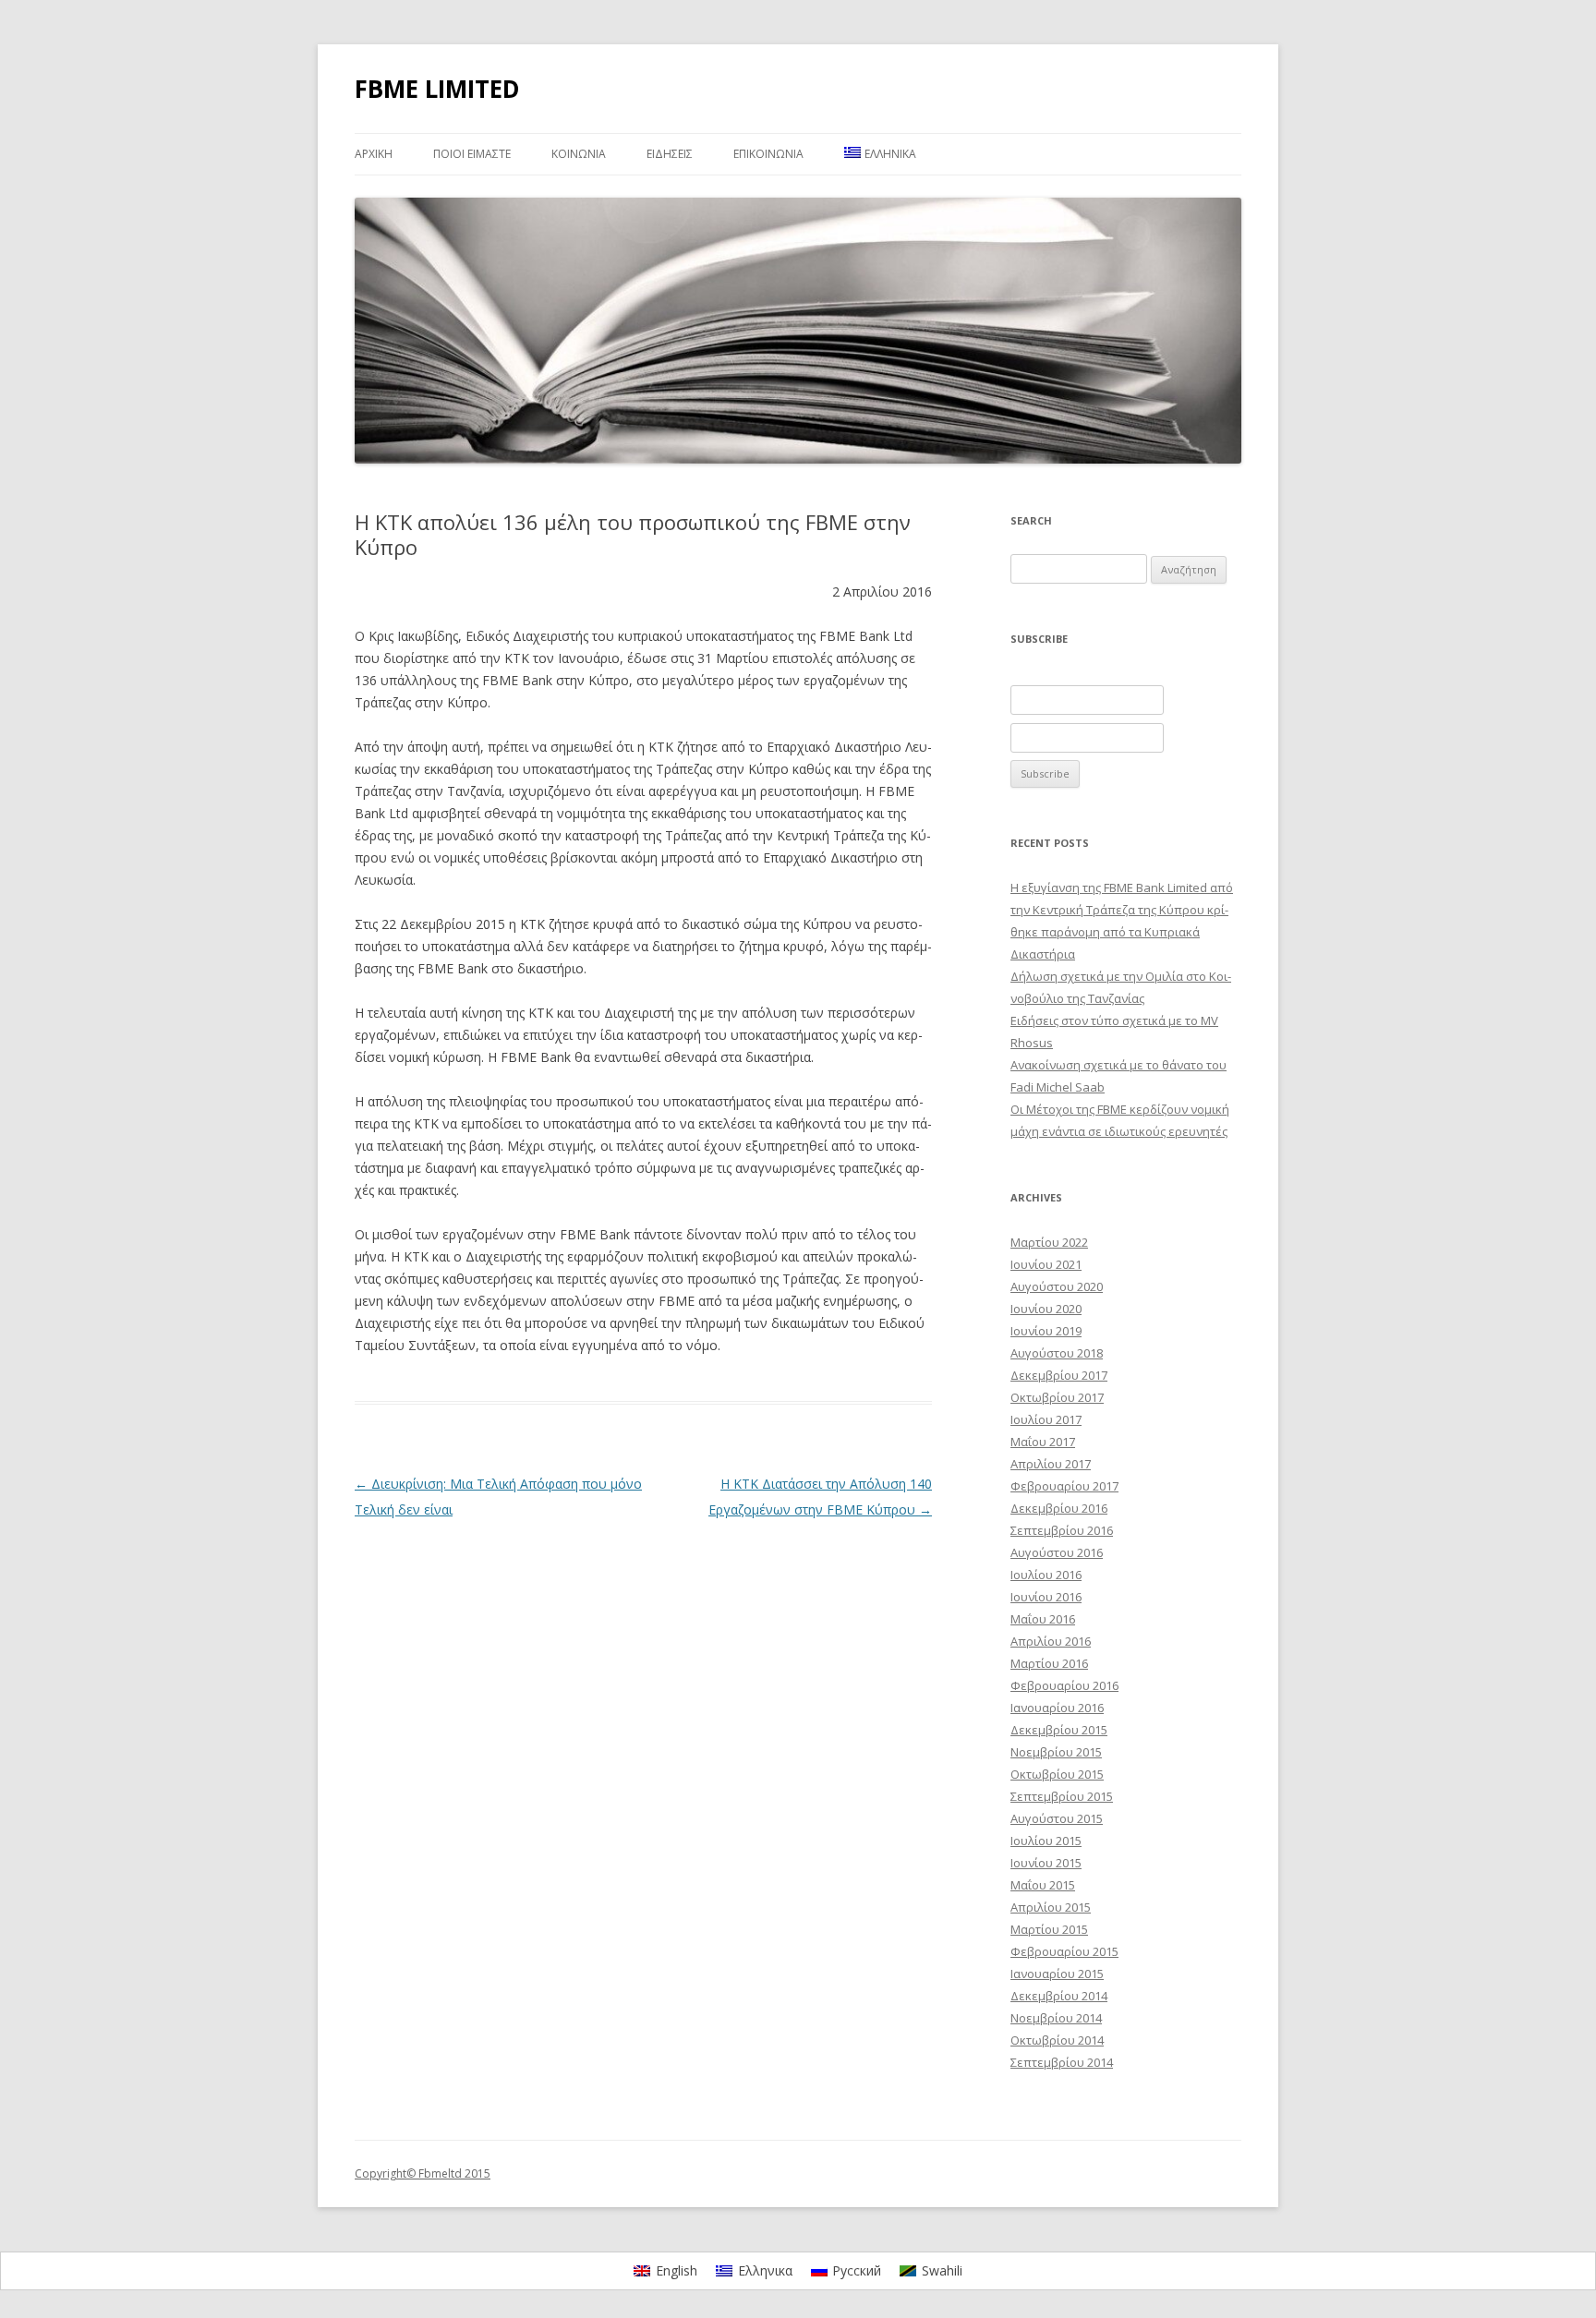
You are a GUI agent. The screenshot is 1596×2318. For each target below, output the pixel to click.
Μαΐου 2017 (1043, 1442)
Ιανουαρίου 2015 (1057, 1974)
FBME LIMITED (437, 89)
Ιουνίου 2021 (1046, 1264)
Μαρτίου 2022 (1049, 1242)
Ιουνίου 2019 (1046, 1331)
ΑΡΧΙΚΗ (374, 154)
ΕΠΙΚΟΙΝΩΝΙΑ (768, 154)
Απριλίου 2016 (1051, 1641)
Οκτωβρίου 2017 (1057, 1397)
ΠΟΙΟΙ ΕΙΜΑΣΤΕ (472, 154)
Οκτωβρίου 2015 (1057, 1774)
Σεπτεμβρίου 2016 (1062, 1530)
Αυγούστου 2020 (1057, 1286)
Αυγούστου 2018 (1057, 1353)
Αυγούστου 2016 (1057, 1552)
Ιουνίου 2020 (1046, 1309)
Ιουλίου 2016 (1046, 1575)
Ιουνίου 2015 (1046, 1863)
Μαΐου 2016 (1043, 1619)
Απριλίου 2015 (1051, 1907)
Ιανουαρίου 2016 (1057, 1708)
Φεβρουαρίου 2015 (1064, 1951)
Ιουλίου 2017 (1046, 1419)
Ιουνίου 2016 (1046, 1597)
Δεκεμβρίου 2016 (1059, 1508)
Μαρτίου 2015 (1049, 1929)
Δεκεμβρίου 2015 (1059, 1730)
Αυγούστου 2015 (1057, 1818)
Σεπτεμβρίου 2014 (1062, 2062)
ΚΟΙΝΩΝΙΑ (579, 154)
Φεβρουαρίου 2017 (1064, 1486)
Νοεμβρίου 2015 (1056, 1752)
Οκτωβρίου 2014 (1057, 2040)
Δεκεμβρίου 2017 (1059, 1375)
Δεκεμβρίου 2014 (1059, 1996)
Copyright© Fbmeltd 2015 (423, 2173)
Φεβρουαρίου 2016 (1064, 1685)
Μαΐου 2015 (1043, 1885)
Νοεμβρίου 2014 (1056, 2018)
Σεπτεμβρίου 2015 (1062, 1796)
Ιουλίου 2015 (1046, 1841)
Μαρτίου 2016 (1049, 1663)
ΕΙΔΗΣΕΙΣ (670, 154)
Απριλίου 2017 (1051, 1464)
